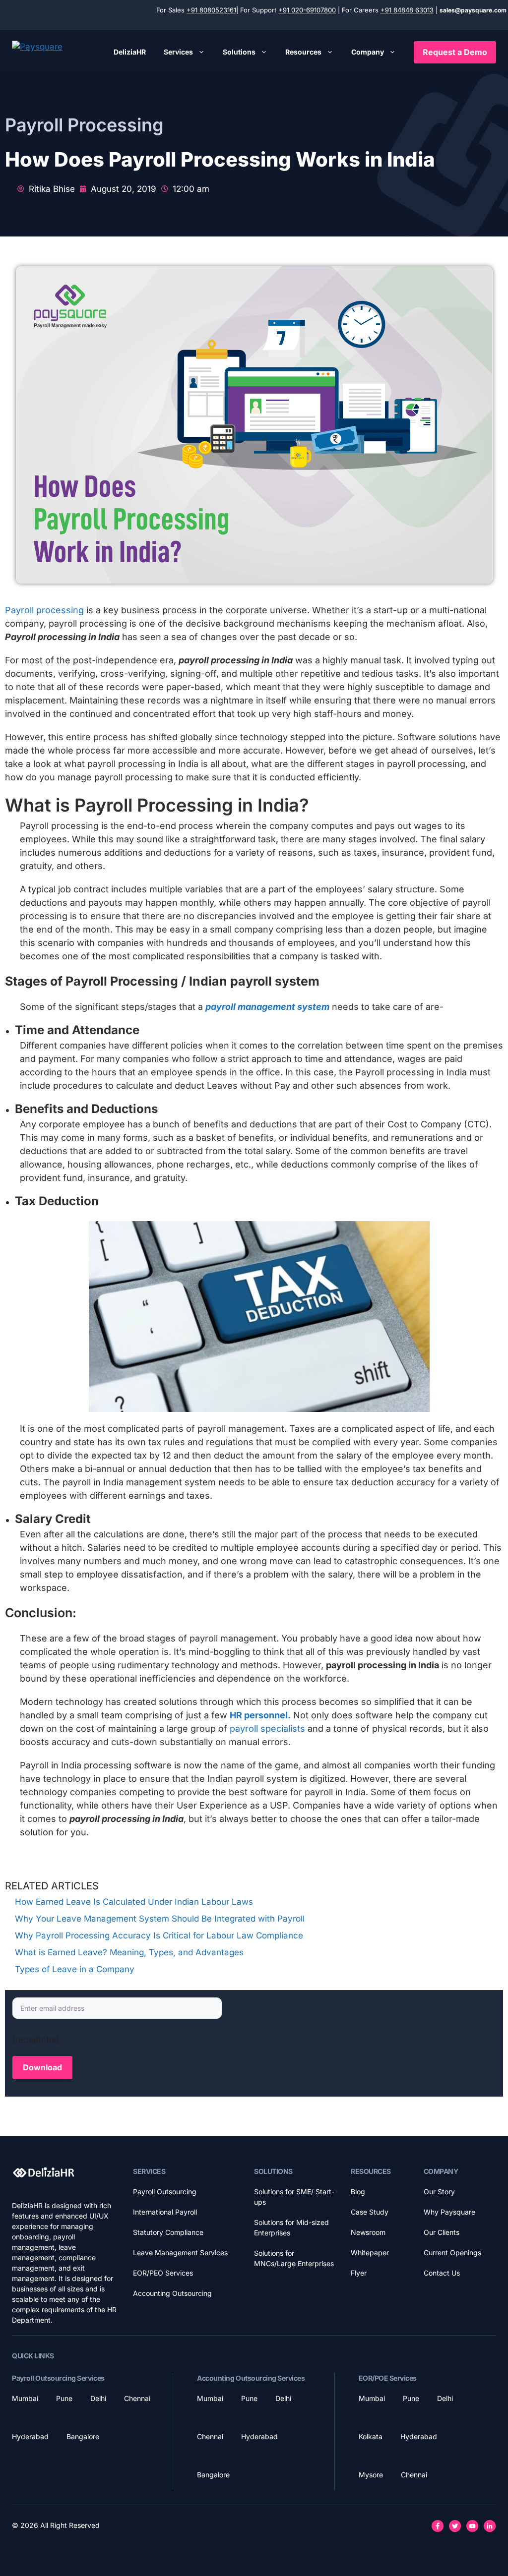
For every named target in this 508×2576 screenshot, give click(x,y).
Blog (358, 2192)
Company (368, 52)
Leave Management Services (180, 2253)
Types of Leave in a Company (75, 1969)
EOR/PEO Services (163, 2273)
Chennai (137, 2398)
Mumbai (25, 2398)
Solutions (239, 52)
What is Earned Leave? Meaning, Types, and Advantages (129, 1952)
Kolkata (371, 2436)
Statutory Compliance (168, 2232)
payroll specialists (266, 1728)
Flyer (359, 2273)
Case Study (370, 2212)
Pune (64, 2398)
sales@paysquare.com (473, 10)
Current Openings (452, 2253)
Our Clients (442, 2232)
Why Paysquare (449, 2212)
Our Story (439, 2192)
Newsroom (368, 2232)
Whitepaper (370, 2253)
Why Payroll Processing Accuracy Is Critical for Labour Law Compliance (159, 1935)
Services (178, 52)
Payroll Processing (84, 125)
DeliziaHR (130, 52)
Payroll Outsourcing (165, 2192)
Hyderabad (30, 2436)
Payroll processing (44, 610)
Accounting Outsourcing (172, 2293)
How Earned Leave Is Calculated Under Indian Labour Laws (134, 1902)
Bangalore (83, 2436)
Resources (303, 52)
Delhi (98, 2398)
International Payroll (165, 2212)
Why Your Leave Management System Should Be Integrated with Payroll (160, 1919)
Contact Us (442, 2273)
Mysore (371, 2475)
